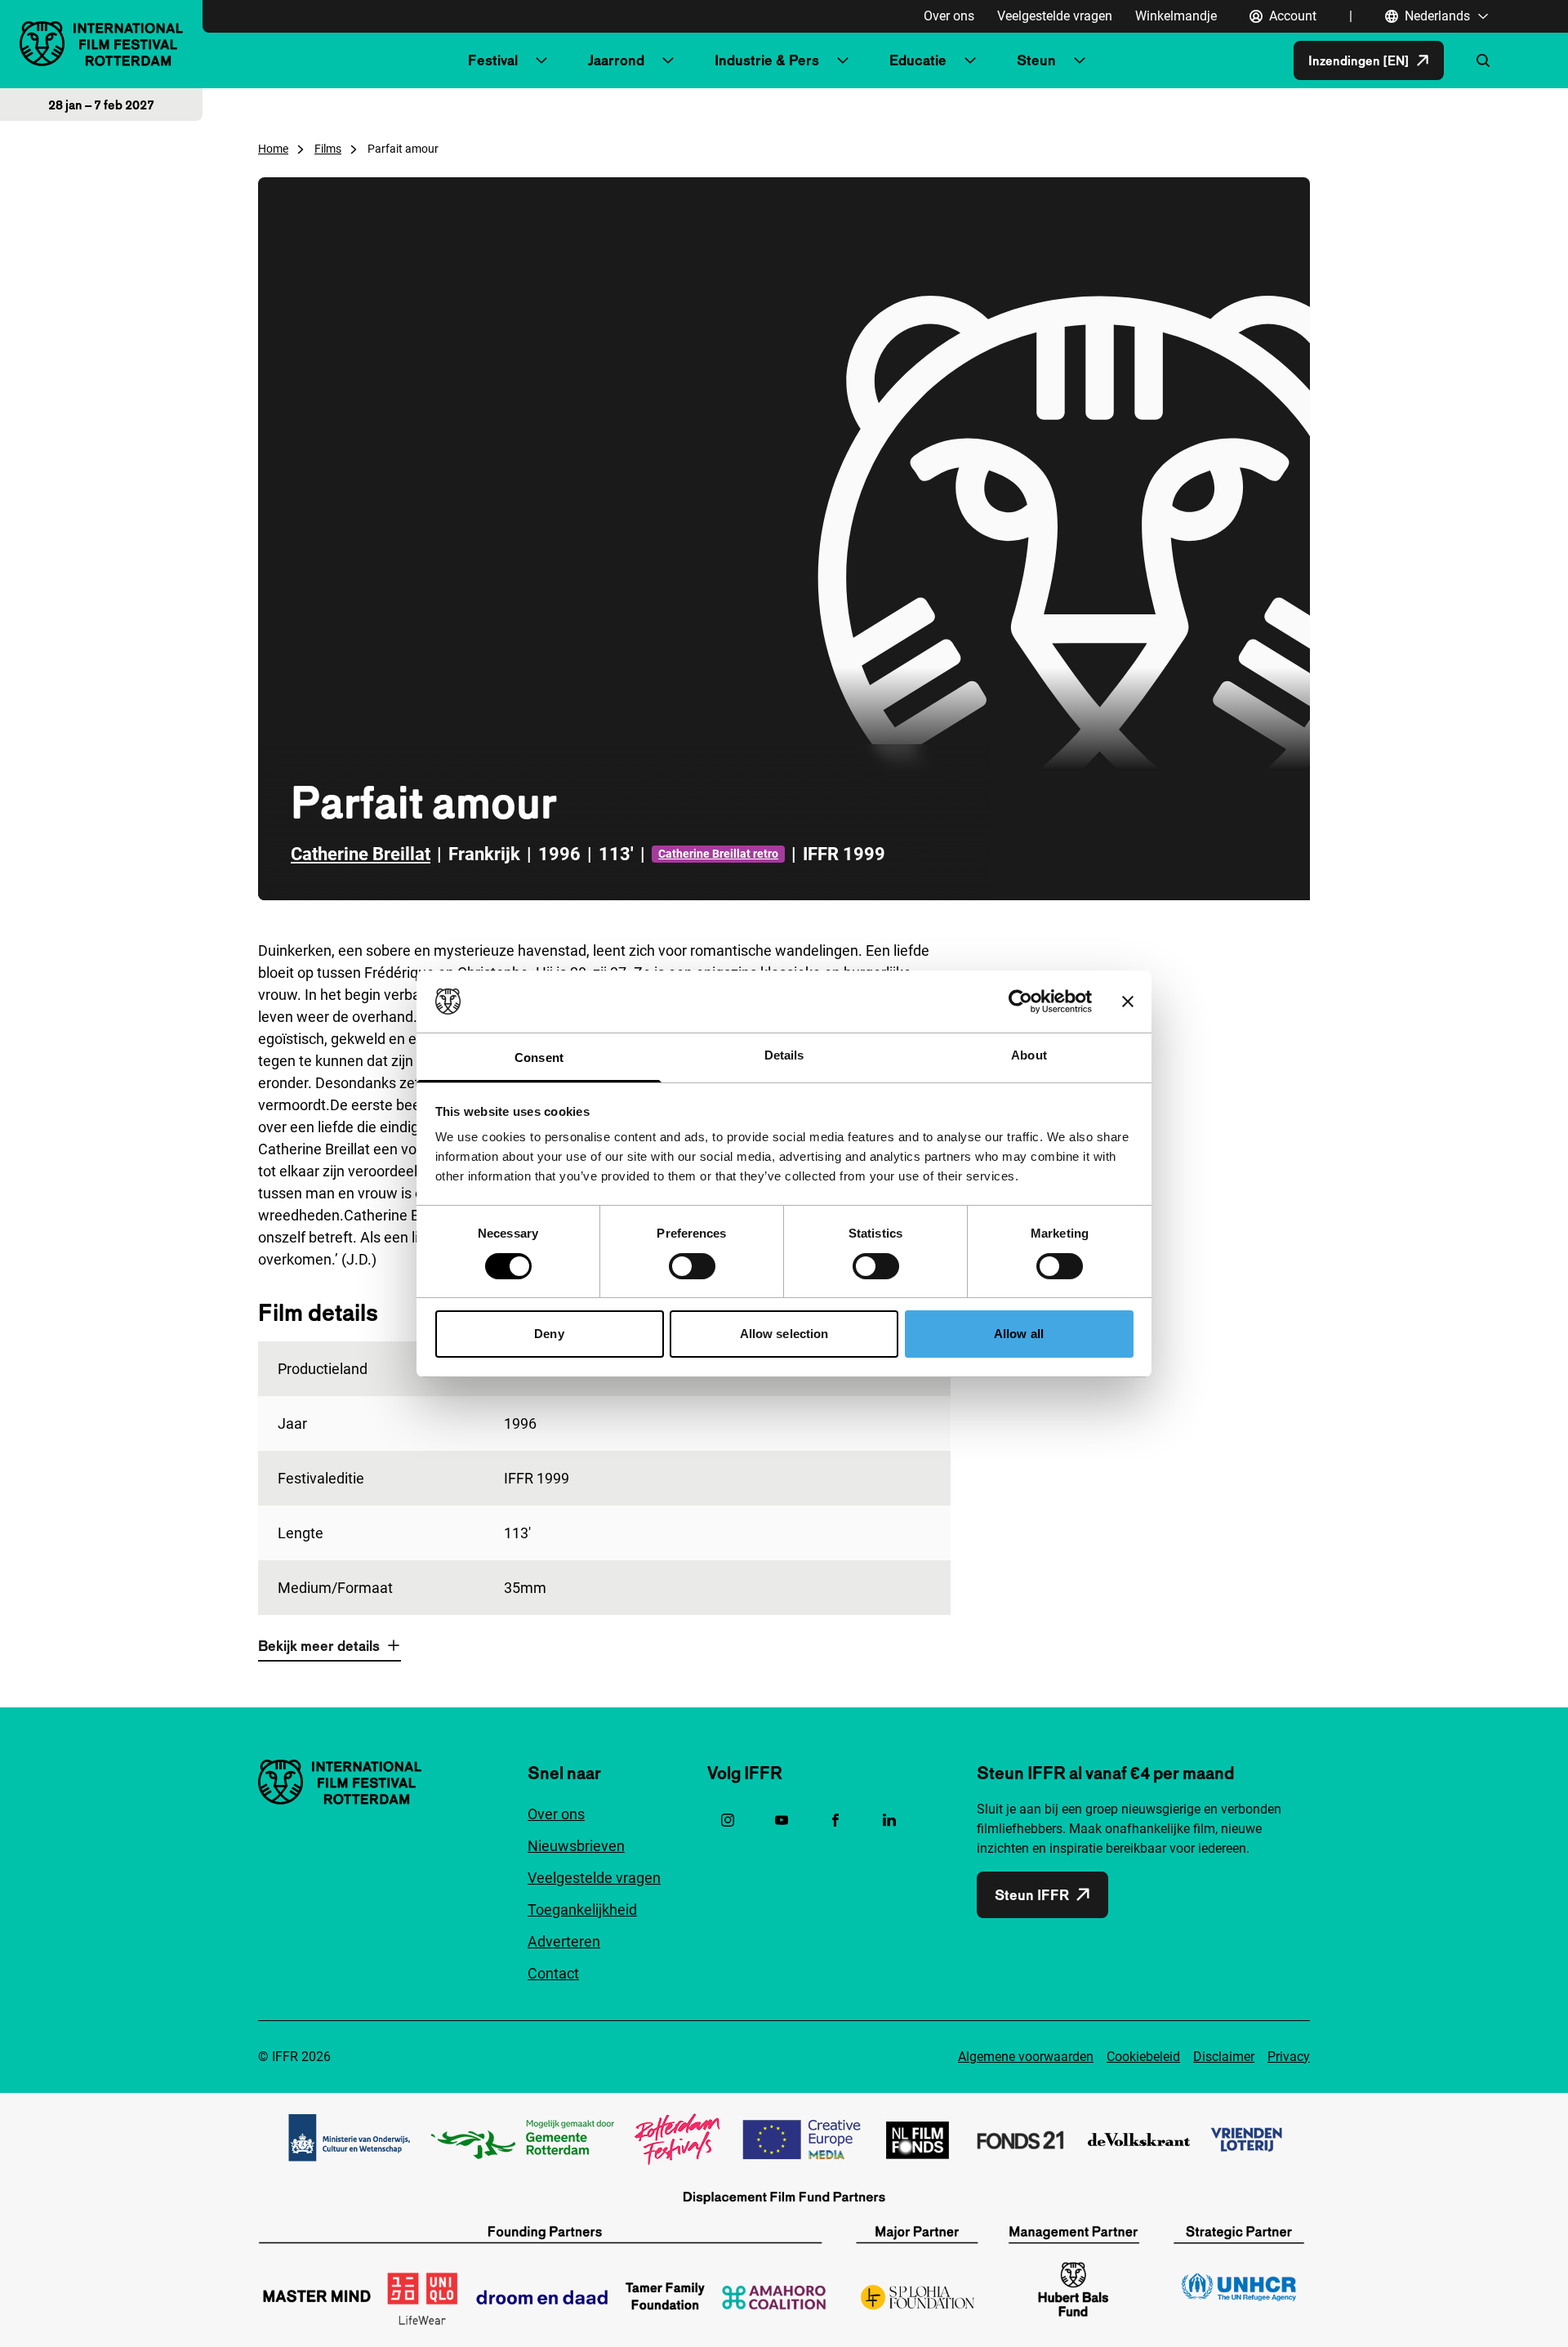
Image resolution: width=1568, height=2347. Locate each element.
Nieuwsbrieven (576, 1846)
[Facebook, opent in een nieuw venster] (835, 1820)
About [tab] (1029, 1055)
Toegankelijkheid (582, 1910)
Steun (1036, 60)
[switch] (692, 1266)
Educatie (918, 60)
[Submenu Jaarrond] (668, 60)
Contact (553, 1973)
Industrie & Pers (767, 60)
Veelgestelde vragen (1055, 16)
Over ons (949, 16)
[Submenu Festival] (541, 60)
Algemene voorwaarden (1026, 2057)
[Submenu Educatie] (970, 60)
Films (328, 149)
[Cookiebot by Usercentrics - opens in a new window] (1020, 1002)
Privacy (1289, 2057)
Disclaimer (1224, 2057)
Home (273, 149)
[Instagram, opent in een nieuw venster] (728, 1820)
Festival (493, 60)
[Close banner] (1128, 1002)
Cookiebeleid (1143, 2057)
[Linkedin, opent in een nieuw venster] (889, 1820)
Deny (549, 1334)
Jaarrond (616, 60)
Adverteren (564, 1941)
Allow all (1019, 1334)
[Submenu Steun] (1080, 60)
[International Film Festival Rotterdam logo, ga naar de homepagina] (101, 44)
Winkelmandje (1176, 16)
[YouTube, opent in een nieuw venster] (782, 1820)
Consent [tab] (539, 1057)
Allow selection (784, 1334)
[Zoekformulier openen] (1483, 60)
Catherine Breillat (361, 854)
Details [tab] (784, 1055)
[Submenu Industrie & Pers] (843, 60)
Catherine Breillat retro (718, 854)
